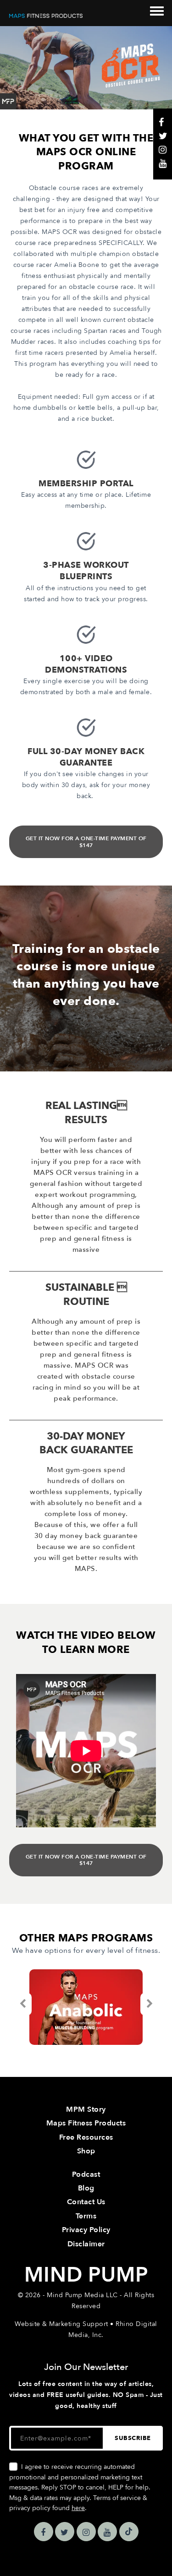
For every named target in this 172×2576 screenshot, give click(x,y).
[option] (86, 2007)
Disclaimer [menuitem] (86, 2244)
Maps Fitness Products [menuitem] (86, 2123)
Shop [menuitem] (86, 2151)
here (78, 2508)
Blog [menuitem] (86, 2188)
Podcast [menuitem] (86, 2174)
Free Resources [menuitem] (86, 2137)
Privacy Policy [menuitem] (86, 2230)
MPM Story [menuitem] (86, 2109)
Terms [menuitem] (86, 2216)
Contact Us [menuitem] (86, 2202)
